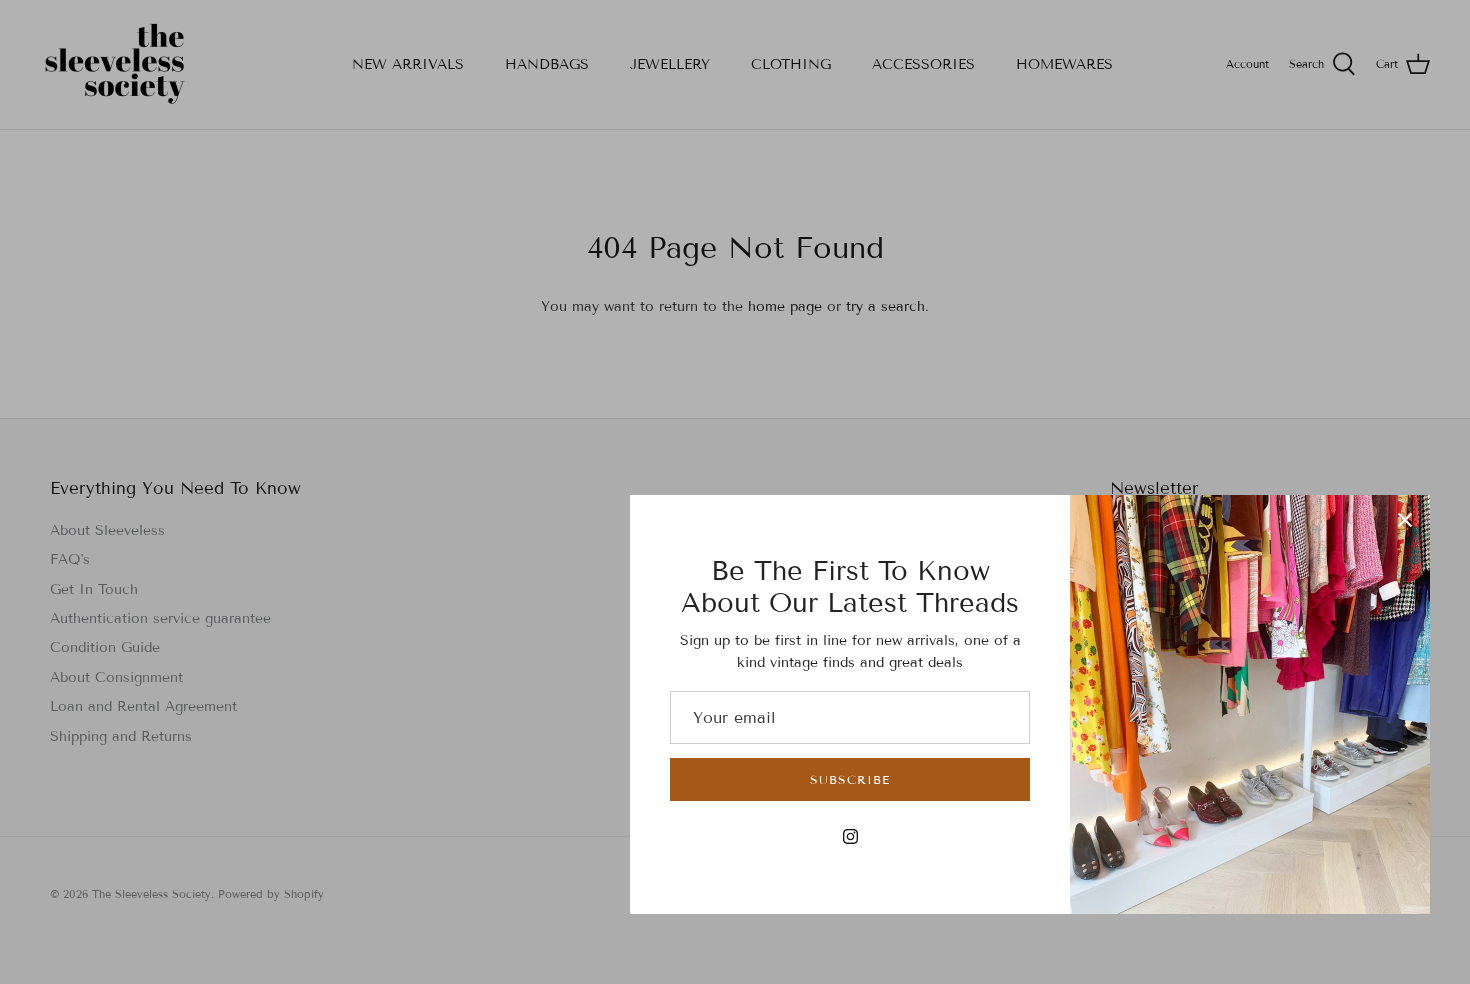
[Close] (1405, 520)
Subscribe (850, 779)
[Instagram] (850, 836)
